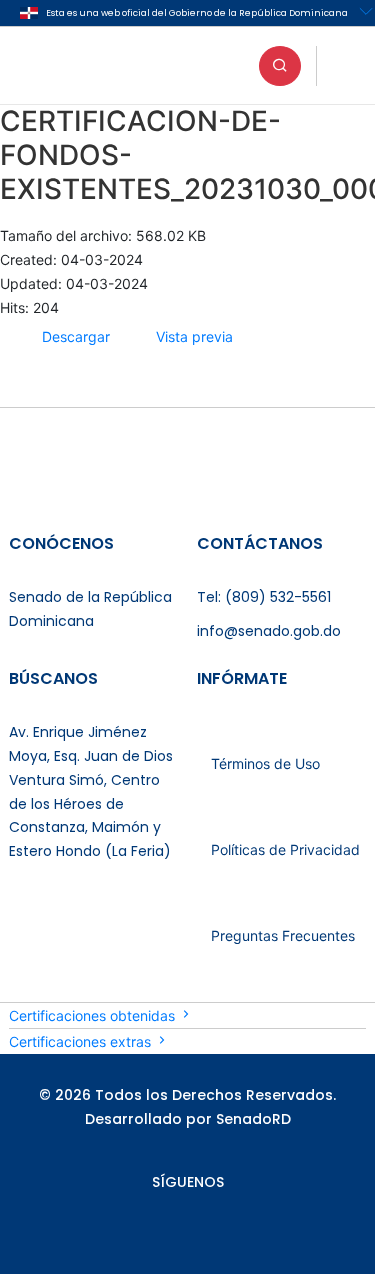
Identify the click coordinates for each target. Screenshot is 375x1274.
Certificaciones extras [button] (82, 1041)
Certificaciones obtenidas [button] (94, 1015)
